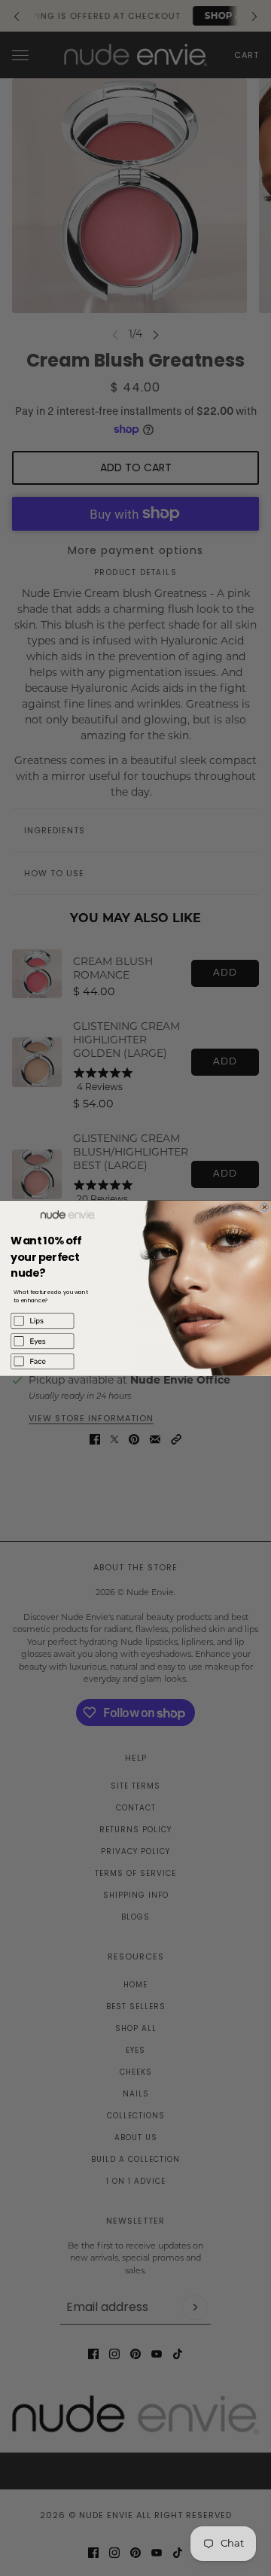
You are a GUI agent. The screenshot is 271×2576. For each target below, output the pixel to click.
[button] (68, 1321)
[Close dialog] (265, 1207)
